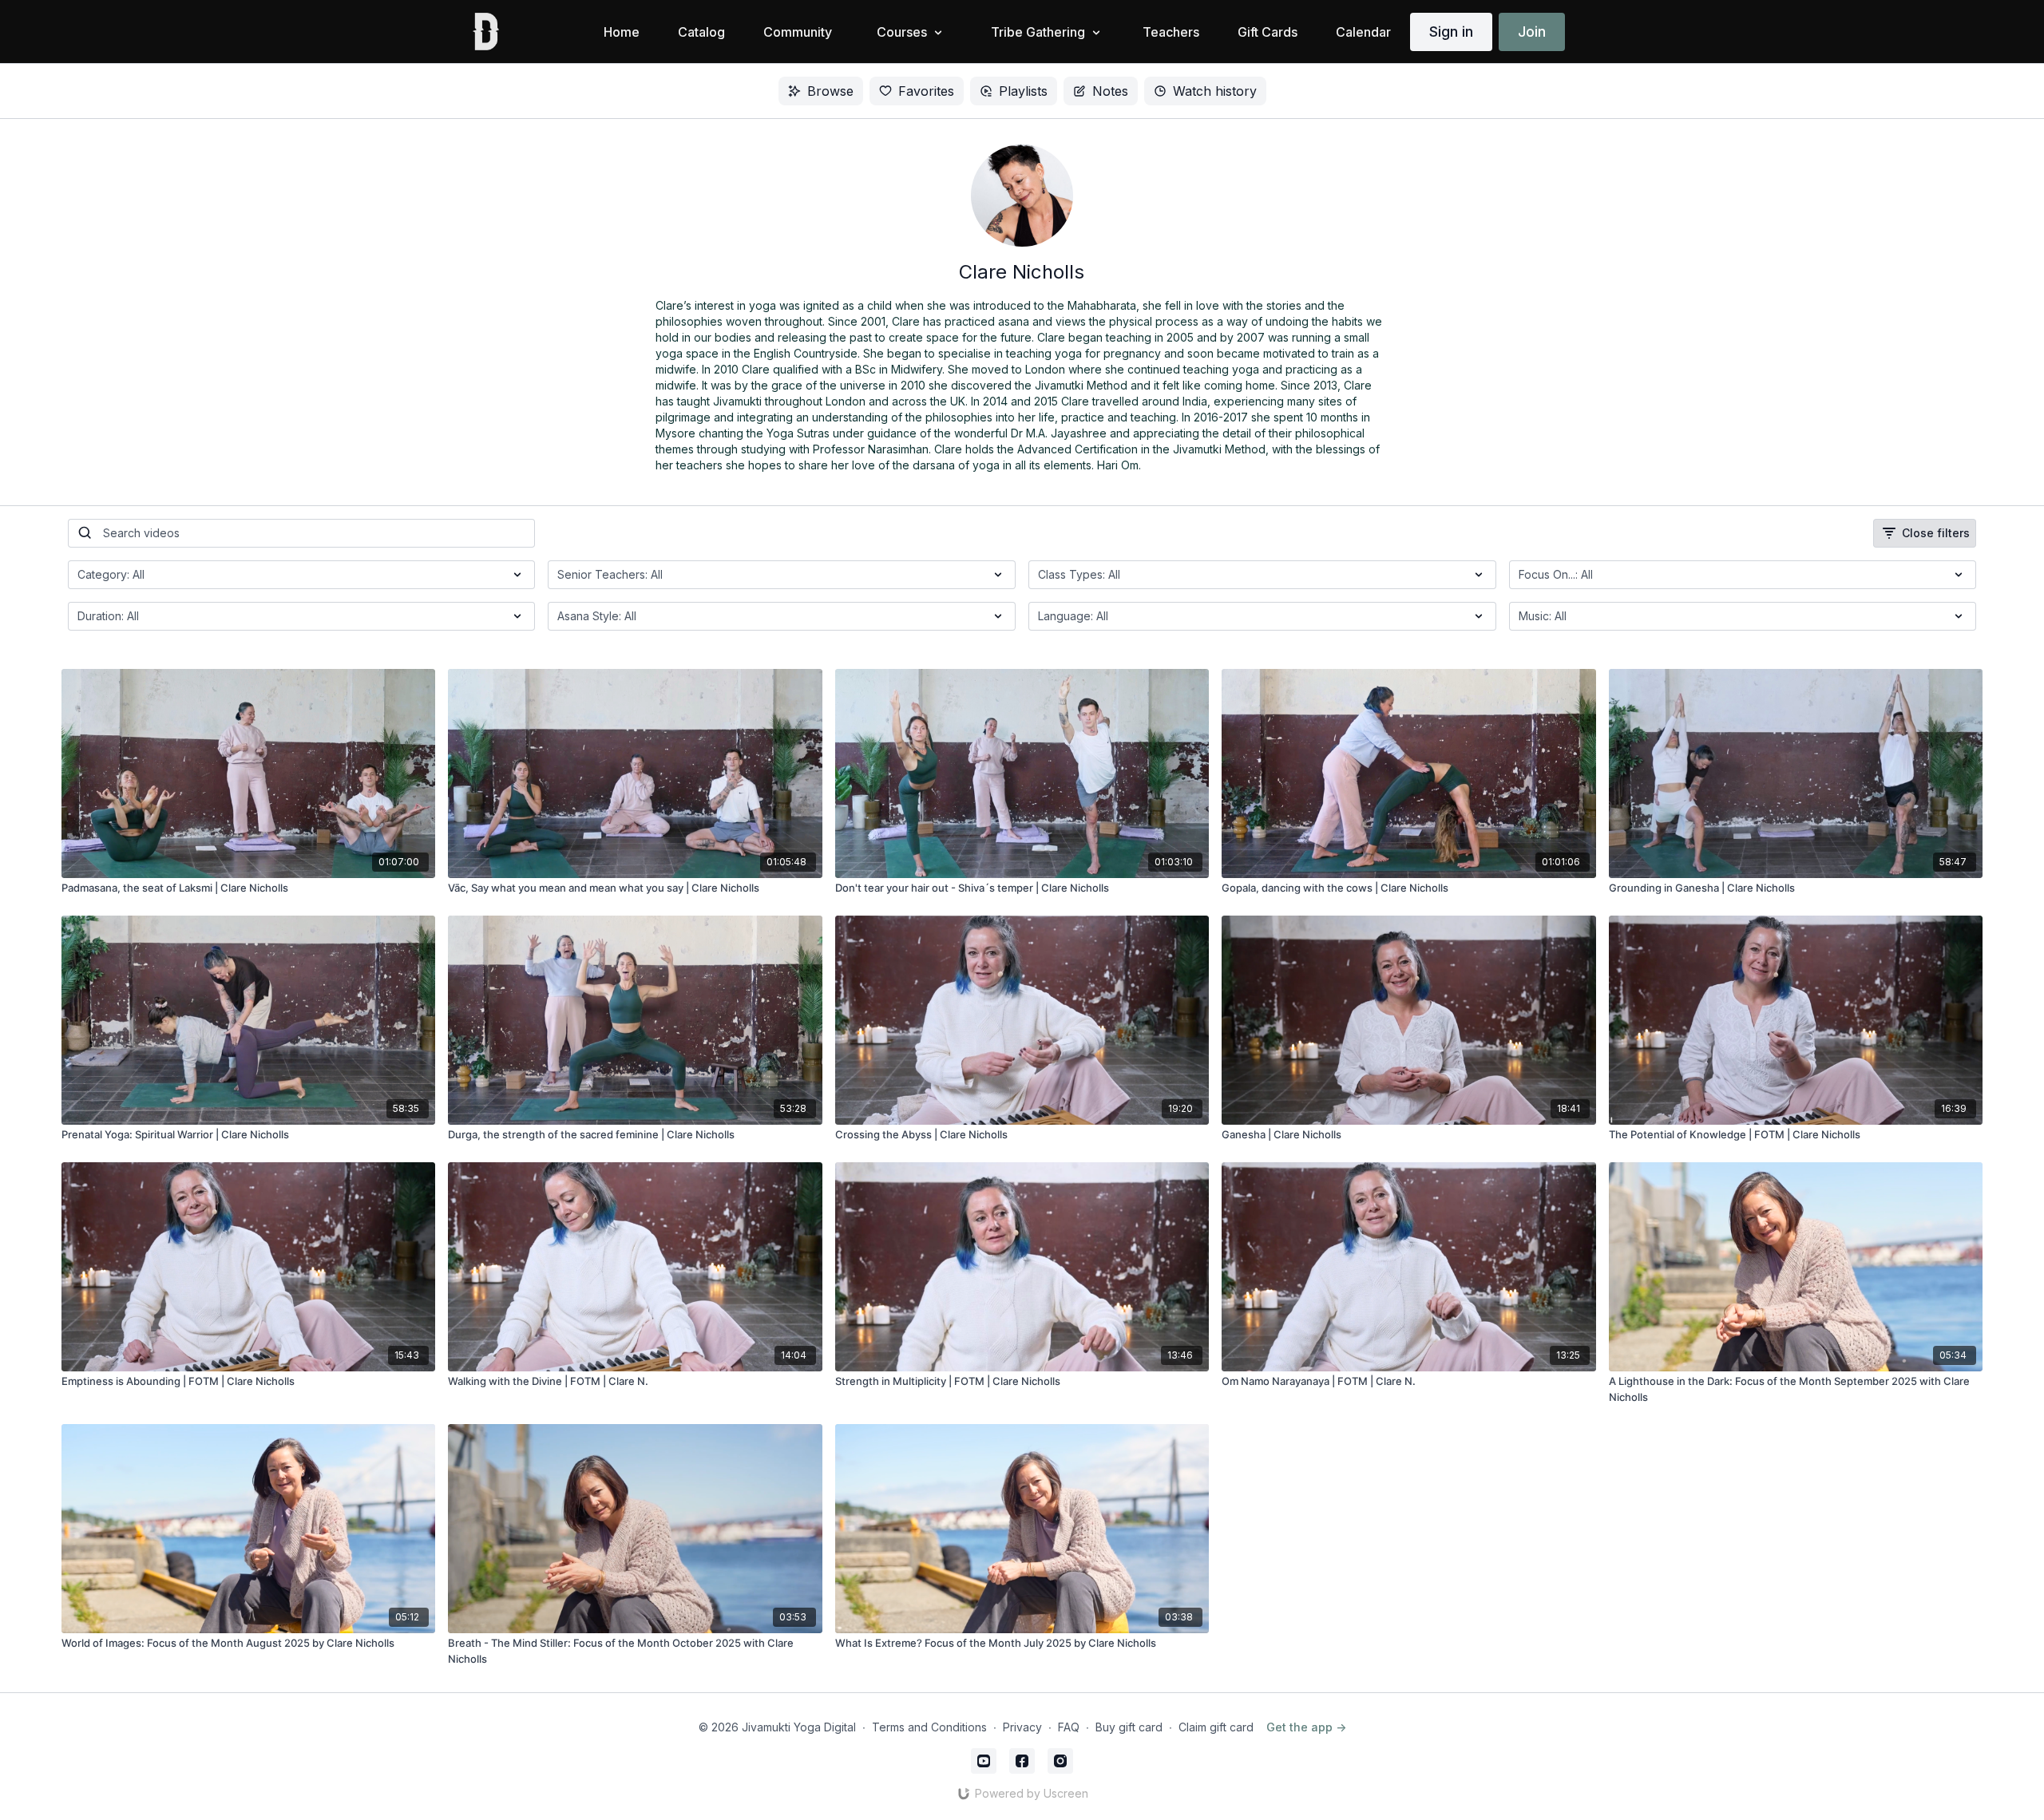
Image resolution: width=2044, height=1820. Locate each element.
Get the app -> (1306, 1727)
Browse (830, 91)
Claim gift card (1216, 1727)
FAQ (1069, 1727)
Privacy (1022, 1727)
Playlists (1023, 91)
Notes (1110, 91)
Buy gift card (1129, 1727)
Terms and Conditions (929, 1727)
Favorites (926, 91)
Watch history (1215, 91)
